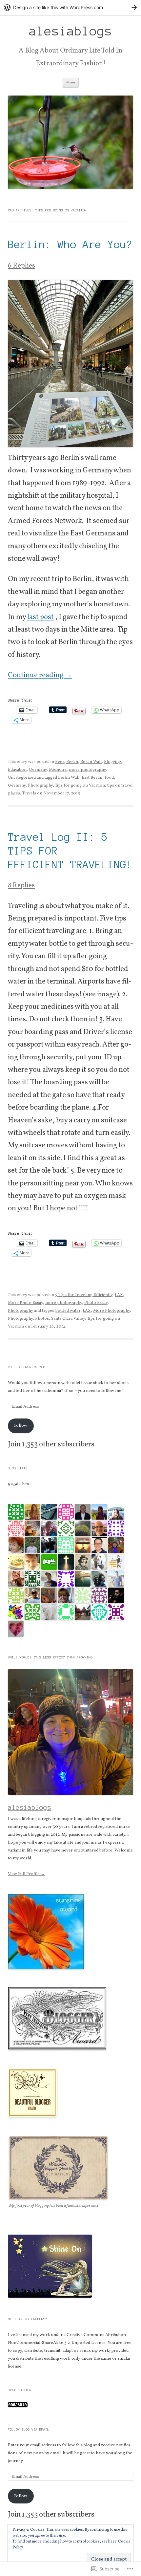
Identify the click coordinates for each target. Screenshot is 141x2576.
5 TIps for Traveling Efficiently (84, 1295)
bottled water (68, 1311)
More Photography (111, 1311)
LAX (119, 1295)
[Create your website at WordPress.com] (70, 7)
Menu (71, 83)
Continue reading (40, 675)
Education (17, 770)
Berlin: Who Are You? (70, 244)
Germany (38, 770)
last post (40, 617)
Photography (40, 786)
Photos (42, 1319)
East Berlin (92, 778)
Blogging (112, 762)
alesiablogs (71, 31)
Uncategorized (22, 778)
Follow (21, 1426)
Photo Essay (96, 1303)
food (109, 778)
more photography (87, 770)
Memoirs (58, 770)
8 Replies (21, 886)
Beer (60, 762)
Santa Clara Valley (68, 1319)
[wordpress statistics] (18, 2406)
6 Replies (21, 266)
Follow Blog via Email (29, 2429)
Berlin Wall (91, 762)
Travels (29, 793)
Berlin (72, 762)
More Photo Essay (25, 1303)
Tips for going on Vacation (80, 786)
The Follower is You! (28, 1367)
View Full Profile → (26, 1874)
